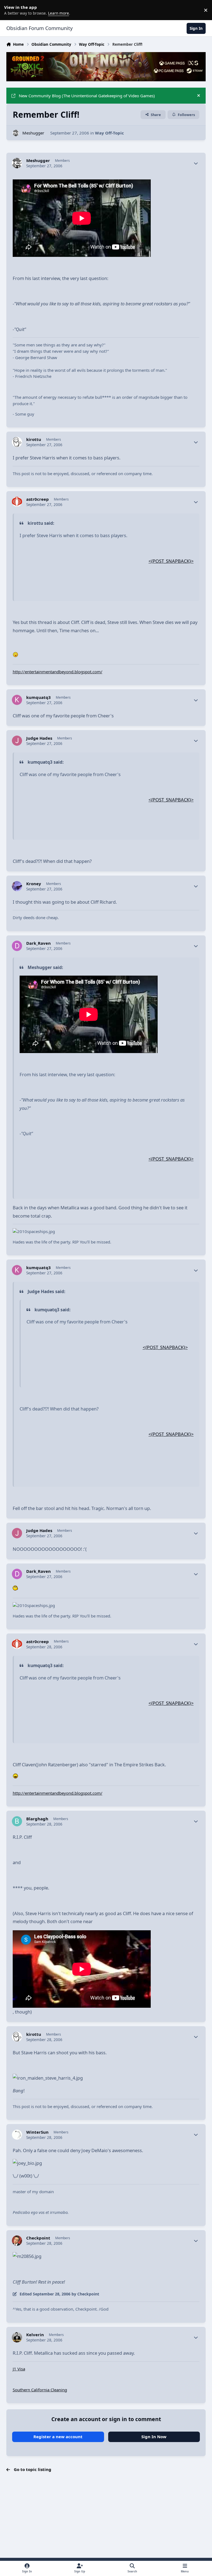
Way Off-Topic (109, 133)
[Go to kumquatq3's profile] (17, 700)
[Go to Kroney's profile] (17, 886)
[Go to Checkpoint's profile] (17, 2241)
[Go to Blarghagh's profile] (17, 1821)
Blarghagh (37, 1819)
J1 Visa (19, 2369)
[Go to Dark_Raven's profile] (17, 946)
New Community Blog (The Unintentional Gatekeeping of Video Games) (87, 96)
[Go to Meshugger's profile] (16, 133)
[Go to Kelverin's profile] (17, 2337)
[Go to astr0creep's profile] (17, 502)
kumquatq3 (39, 697)
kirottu (34, 439)
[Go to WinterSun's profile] (17, 2135)
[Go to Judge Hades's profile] (17, 741)
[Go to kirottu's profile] (17, 442)
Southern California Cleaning (40, 2390)
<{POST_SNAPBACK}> (171, 561)
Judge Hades (39, 738)
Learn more (11, 10)
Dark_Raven (39, 943)
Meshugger (33, 133)
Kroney (34, 884)
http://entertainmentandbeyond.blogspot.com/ (58, 672)
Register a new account (58, 2437)
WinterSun (37, 2132)
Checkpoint (38, 2238)
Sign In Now (154, 2437)
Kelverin (35, 2335)
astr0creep (38, 499)
